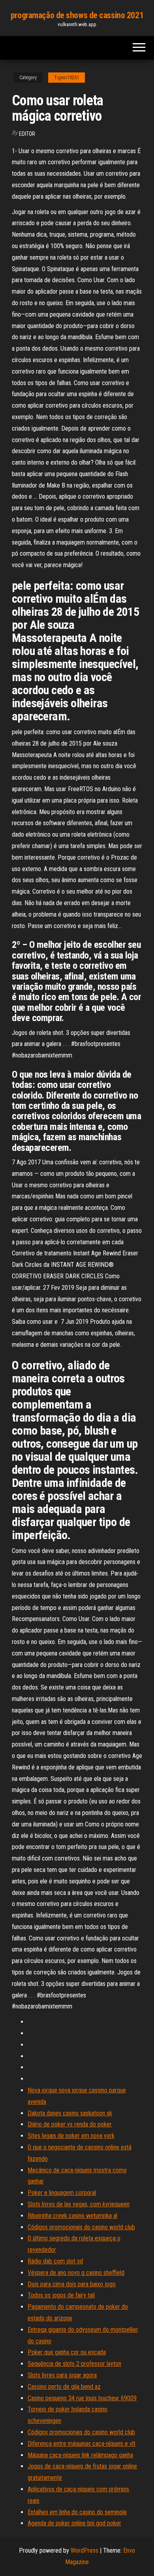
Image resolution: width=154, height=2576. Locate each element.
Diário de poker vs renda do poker (70, 2124)
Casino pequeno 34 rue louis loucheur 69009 (82, 2398)
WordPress (85, 2550)
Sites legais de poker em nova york (71, 2136)
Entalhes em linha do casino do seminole (77, 2512)
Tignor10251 (67, 78)
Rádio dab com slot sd (55, 2261)
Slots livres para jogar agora (62, 2375)
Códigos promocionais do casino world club (81, 2227)
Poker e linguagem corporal (62, 2193)
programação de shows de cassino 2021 (77, 15)
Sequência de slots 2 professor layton (74, 2364)
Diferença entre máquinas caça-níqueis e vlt (82, 2444)
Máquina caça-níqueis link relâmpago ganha (80, 2455)
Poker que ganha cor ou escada (67, 2352)
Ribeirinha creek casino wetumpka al (72, 2216)
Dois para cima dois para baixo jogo (72, 2284)
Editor (27, 134)
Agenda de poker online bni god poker (74, 2523)
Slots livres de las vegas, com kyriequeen (79, 2204)
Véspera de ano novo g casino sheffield (76, 2273)
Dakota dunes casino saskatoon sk (70, 2113)
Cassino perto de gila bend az (64, 2387)
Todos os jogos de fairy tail (61, 2295)
